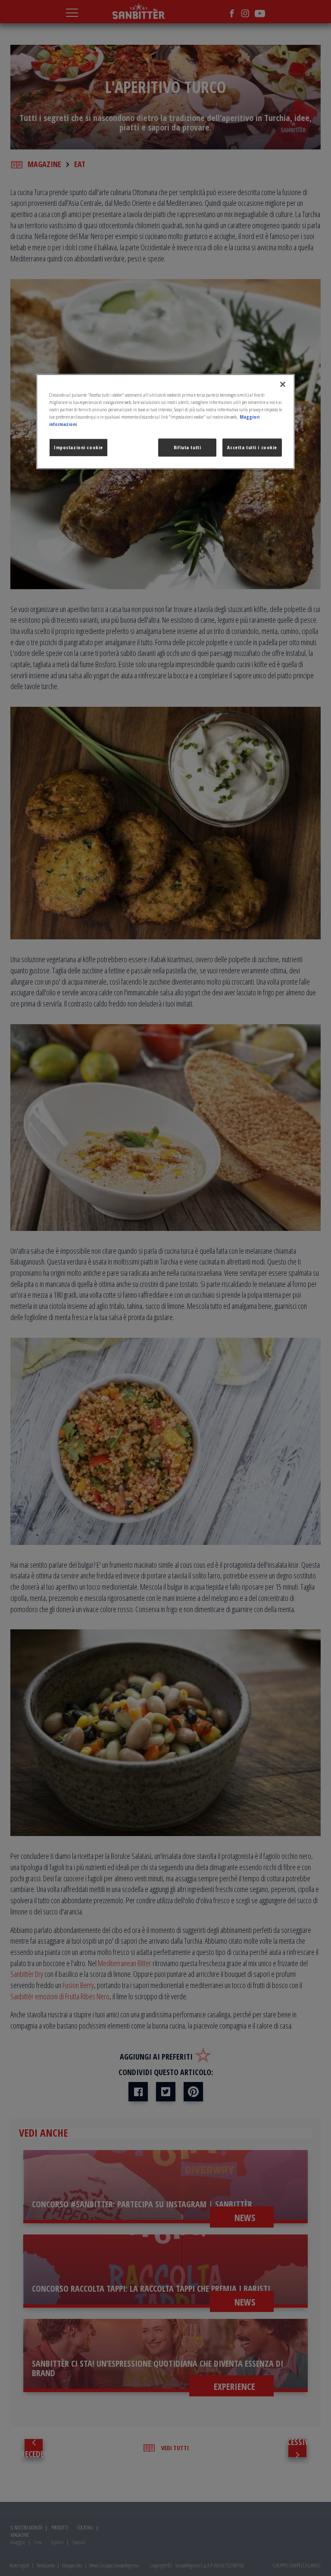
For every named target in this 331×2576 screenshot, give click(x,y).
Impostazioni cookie (78, 448)
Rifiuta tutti (187, 448)
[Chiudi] (283, 384)
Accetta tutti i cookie (252, 448)
